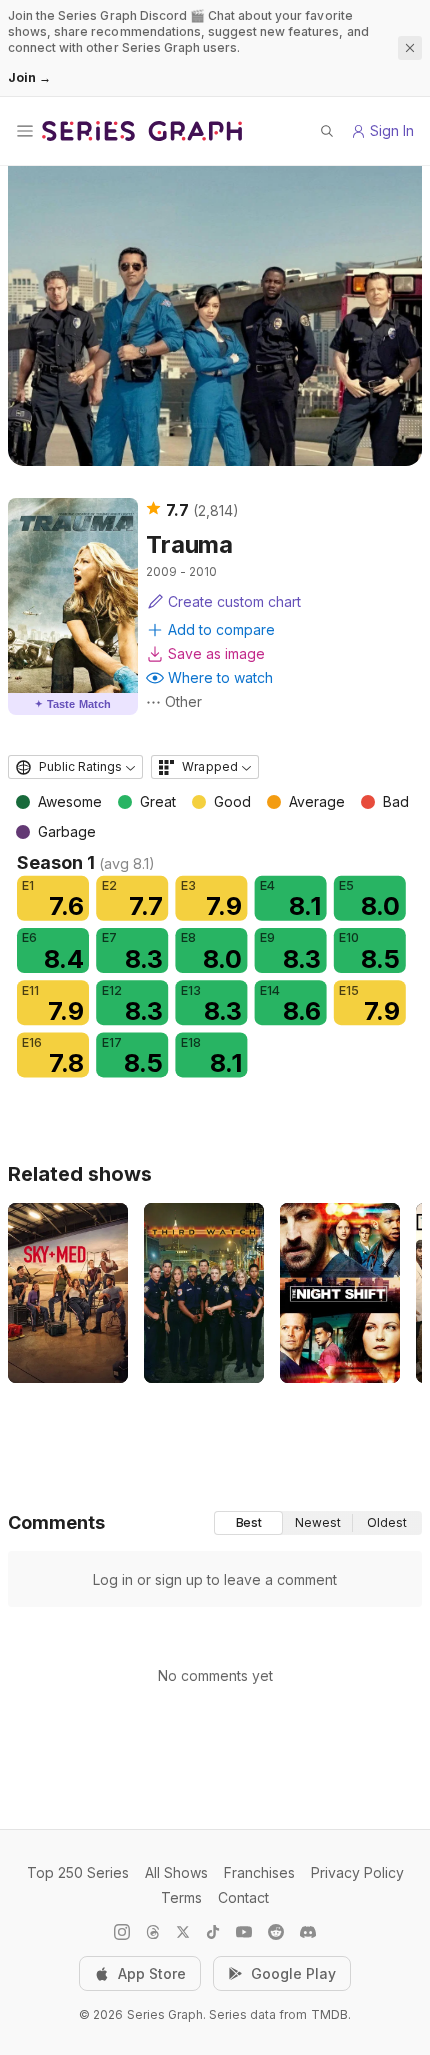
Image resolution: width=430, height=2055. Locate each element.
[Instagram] (122, 1932)
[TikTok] (213, 1932)
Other (183, 701)
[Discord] (308, 1932)
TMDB (329, 2014)
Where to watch (220, 677)
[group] (318, 1523)
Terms (181, 1897)
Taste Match (73, 704)
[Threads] (153, 1932)
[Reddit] (276, 1932)
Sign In (392, 130)
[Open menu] (25, 131)
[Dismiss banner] (410, 48)
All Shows (176, 1872)
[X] (183, 1932)
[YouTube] (244, 1932)
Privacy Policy (357, 1872)
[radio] (248, 1523)
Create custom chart (234, 601)
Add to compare (221, 629)
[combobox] (75, 767)
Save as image (216, 653)
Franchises (259, 1872)
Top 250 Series (78, 1872)
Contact (243, 1897)
